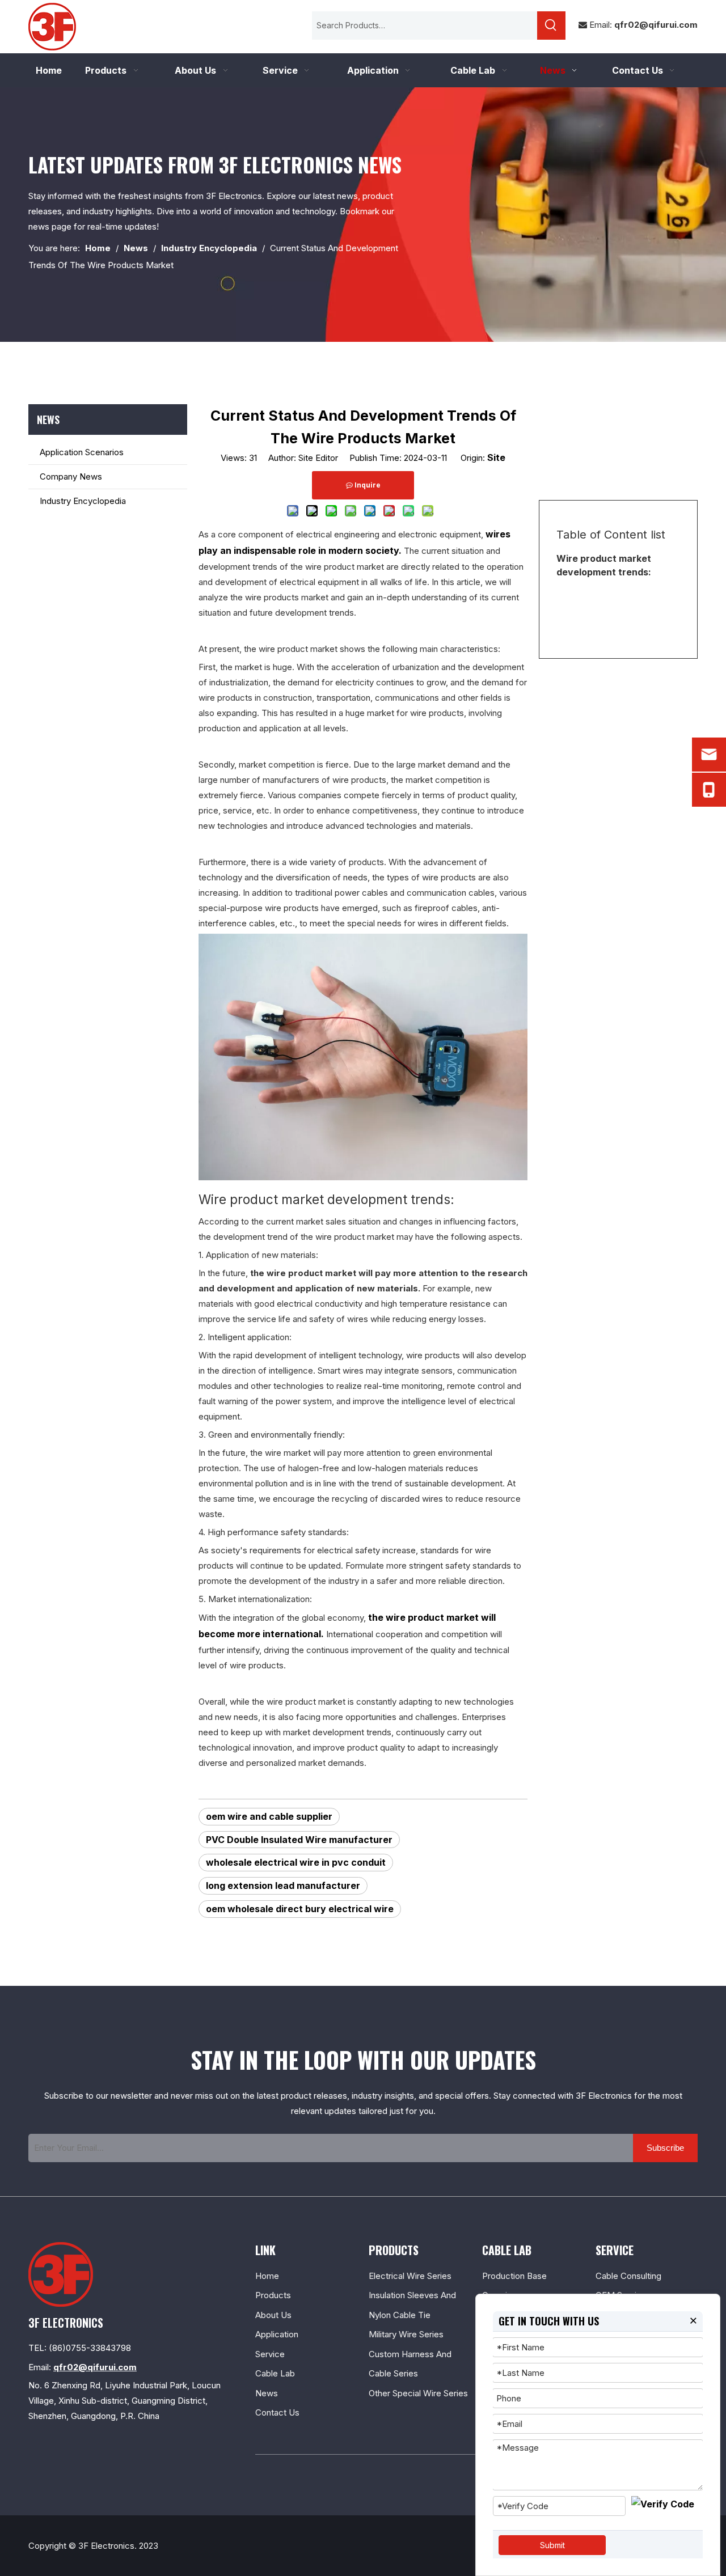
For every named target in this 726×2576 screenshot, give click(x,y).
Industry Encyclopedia (83, 501)
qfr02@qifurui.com (656, 25)
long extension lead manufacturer (283, 1886)
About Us (273, 2315)
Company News (71, 476)
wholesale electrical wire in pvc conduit (296, 1862)
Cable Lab (275, 2373)
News (267, 2393)
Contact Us (277, 2412)
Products (273, 2295)
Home (267, 2276)
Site (496, 457)
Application (277, 2334)
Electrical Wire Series (410, 2276)
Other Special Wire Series (418, 2393)
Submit (552, 2545)
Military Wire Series (406, 2334)
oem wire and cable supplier (269, 1816)
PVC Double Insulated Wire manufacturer (299, 1840)
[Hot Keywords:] (551, 26)
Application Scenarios (82, 452)
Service (270, 2354)
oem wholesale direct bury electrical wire (300, 1909)
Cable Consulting (628, 2276)
